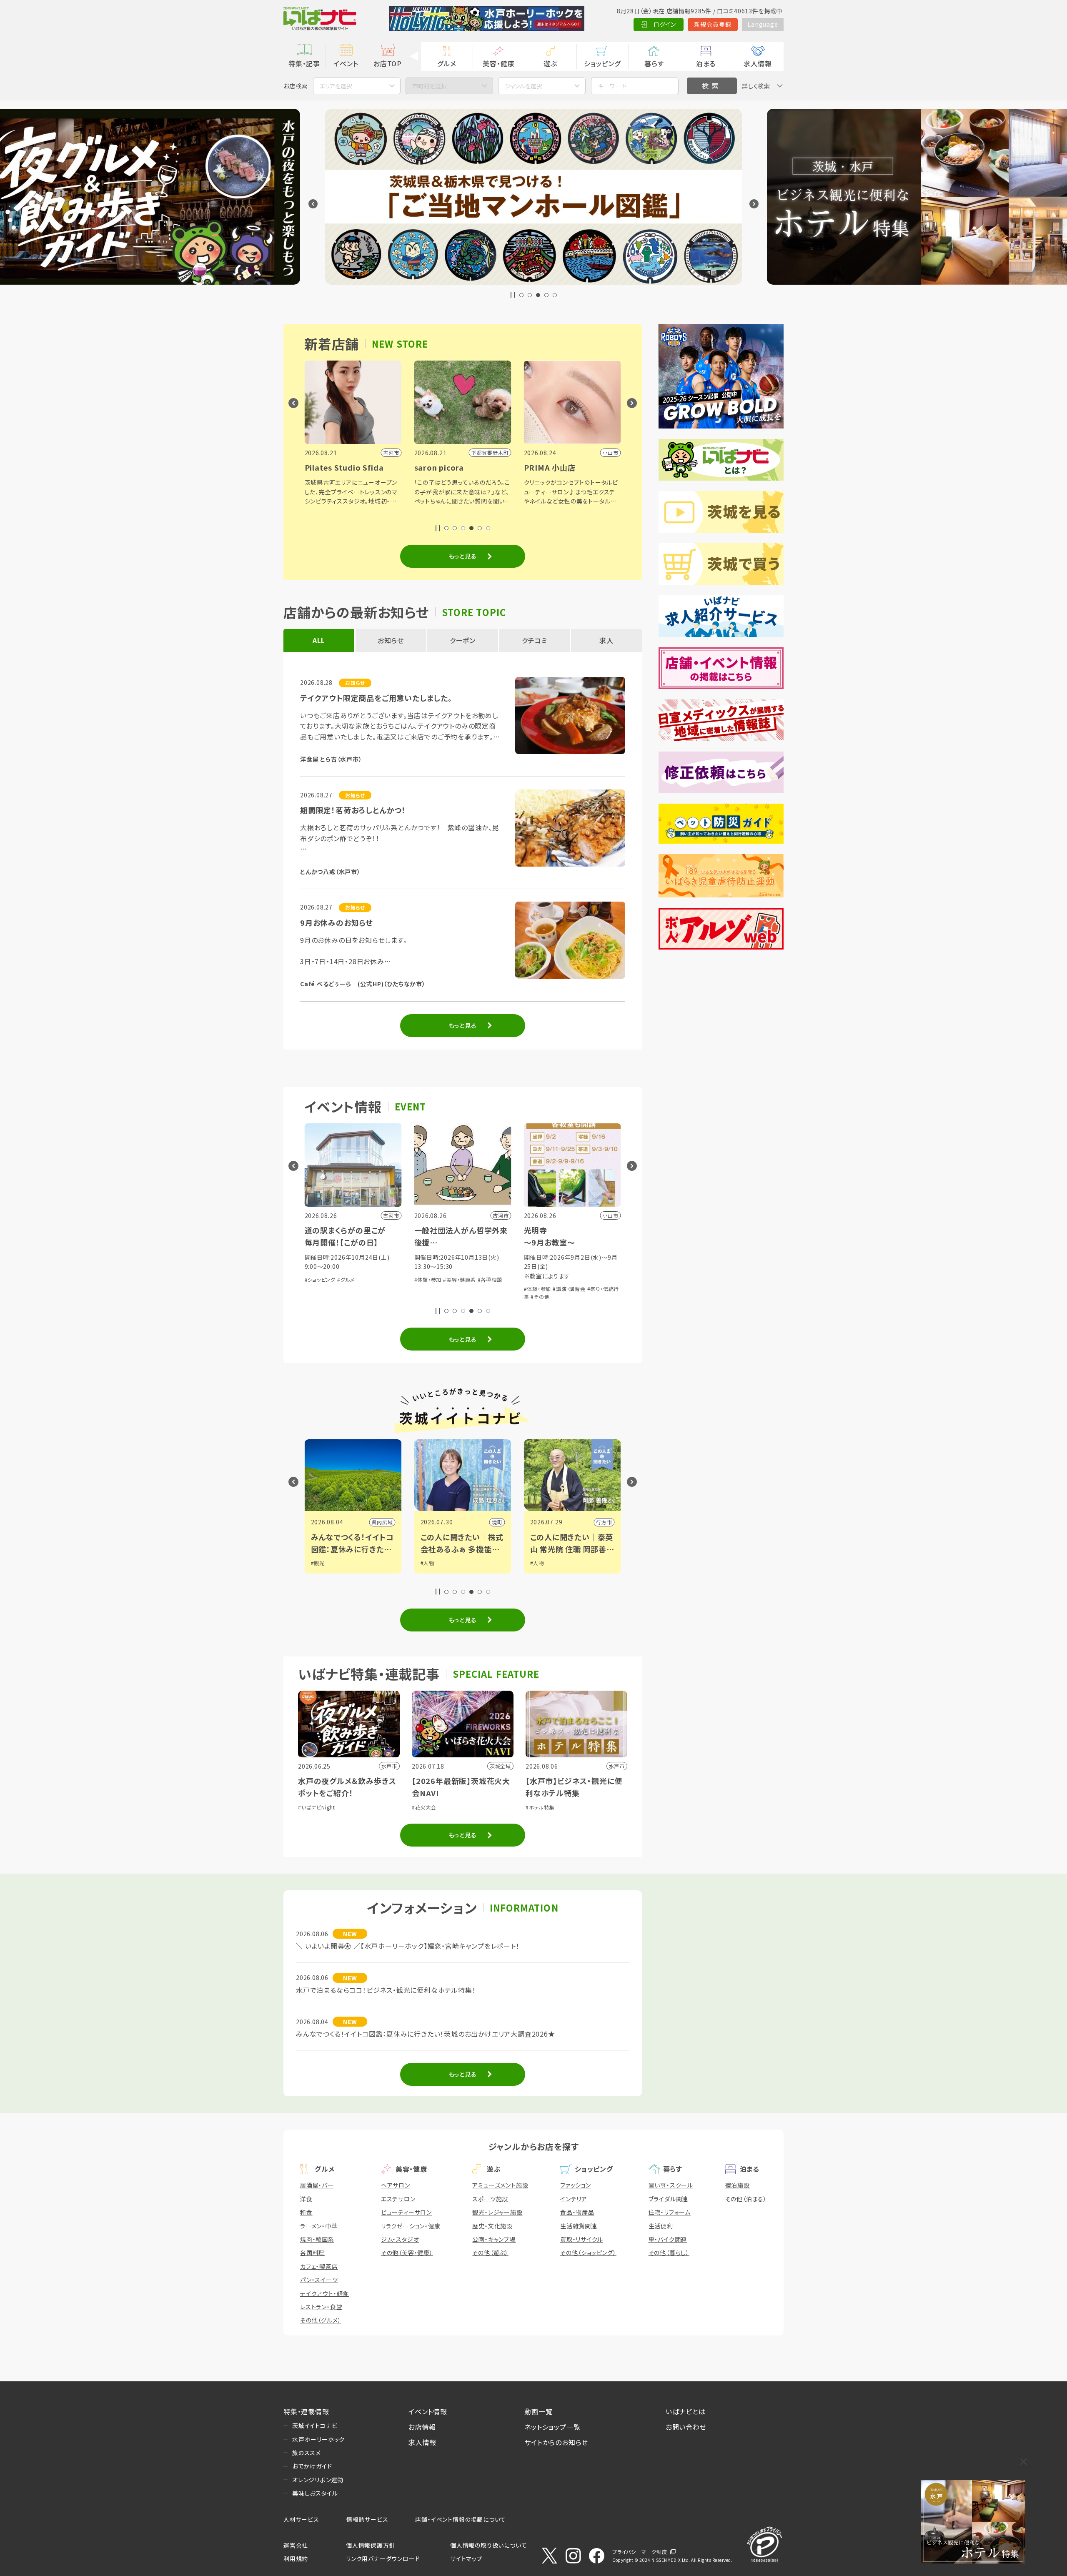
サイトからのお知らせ (556, 2442)
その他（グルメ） (321, 2320)
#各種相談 (495, 1289)
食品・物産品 (577, 2212)
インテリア (574, 2199)
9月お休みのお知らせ (337, 922)
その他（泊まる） (746, 2199)
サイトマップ (466, 2558)
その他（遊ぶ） (490, 2253)
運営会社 (296, 2545)
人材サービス (301, 2519)
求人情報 (758, 63)
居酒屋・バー (317, 2185)
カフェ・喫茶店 (319, 2266)
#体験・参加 (318, 1289)
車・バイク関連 (668, 2239)
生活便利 (661, 2226)
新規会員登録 (713, 24)
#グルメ (565, 1279)
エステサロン (398, 2199)
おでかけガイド (312, 2466)
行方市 (385, 1522)
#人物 (318, 1563)
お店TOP (388, 63)
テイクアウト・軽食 (324, 2293)
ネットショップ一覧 (552, 2427)
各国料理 (312, 2253)
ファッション (576, 2185)
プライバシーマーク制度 (640, 2552)
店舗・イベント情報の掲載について (461, 2519)
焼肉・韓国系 (317, 2239)
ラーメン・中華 (319, 2226)
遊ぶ (550, 63)
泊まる (706, 63)
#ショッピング (540, 1279)
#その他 (321, 1297)
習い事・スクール (671, 2185)
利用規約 (296, 2558)
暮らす (654, 63)
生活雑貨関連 (579, 2226)
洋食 (306, 2199)
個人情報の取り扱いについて (488, 2545)
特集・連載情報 (306, 2411)
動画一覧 (538, 2411)
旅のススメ (307, 2453)
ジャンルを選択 (523, 86)
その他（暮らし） (669, 2253)
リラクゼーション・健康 (411, 2226)
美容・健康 (498, 63)
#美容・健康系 (465, 1289)
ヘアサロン (396, 2185)
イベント (346, 63)
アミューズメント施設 (500, 2185)
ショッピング (602, 63)
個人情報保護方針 (371, 2545)
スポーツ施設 (490, 2199)
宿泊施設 (738, 2185)
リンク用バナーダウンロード (383, 2558)
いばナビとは (686, 2411)
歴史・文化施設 (492, 2226)
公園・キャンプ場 (494, 2239)
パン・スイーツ (319, 2280)
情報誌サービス (367, 2519)
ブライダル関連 (669, 2199)
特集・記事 (304, 63)
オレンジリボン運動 (318, 2480)
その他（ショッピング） (588, 2253)
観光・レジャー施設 (497, 2212)
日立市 (494, 1522)
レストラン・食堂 (321, 2307)
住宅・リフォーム (670, 2212)
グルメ (447, 63)
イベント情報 (428, 2411)
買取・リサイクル (581, 2239)
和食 (306, 2212)
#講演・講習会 (350, 1289)
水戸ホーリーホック (318, 2439)
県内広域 (601, 1522)
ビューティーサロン (406, 2212)
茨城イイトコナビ (315, 2426)
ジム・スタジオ (400, 2239)
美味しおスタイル (315, 2493)
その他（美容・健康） (407, 2253)
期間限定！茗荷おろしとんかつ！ (353, 810)
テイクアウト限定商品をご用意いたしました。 (376, 698)
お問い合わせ (686, 2427)
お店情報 (422, 2427)
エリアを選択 (336, 86)
